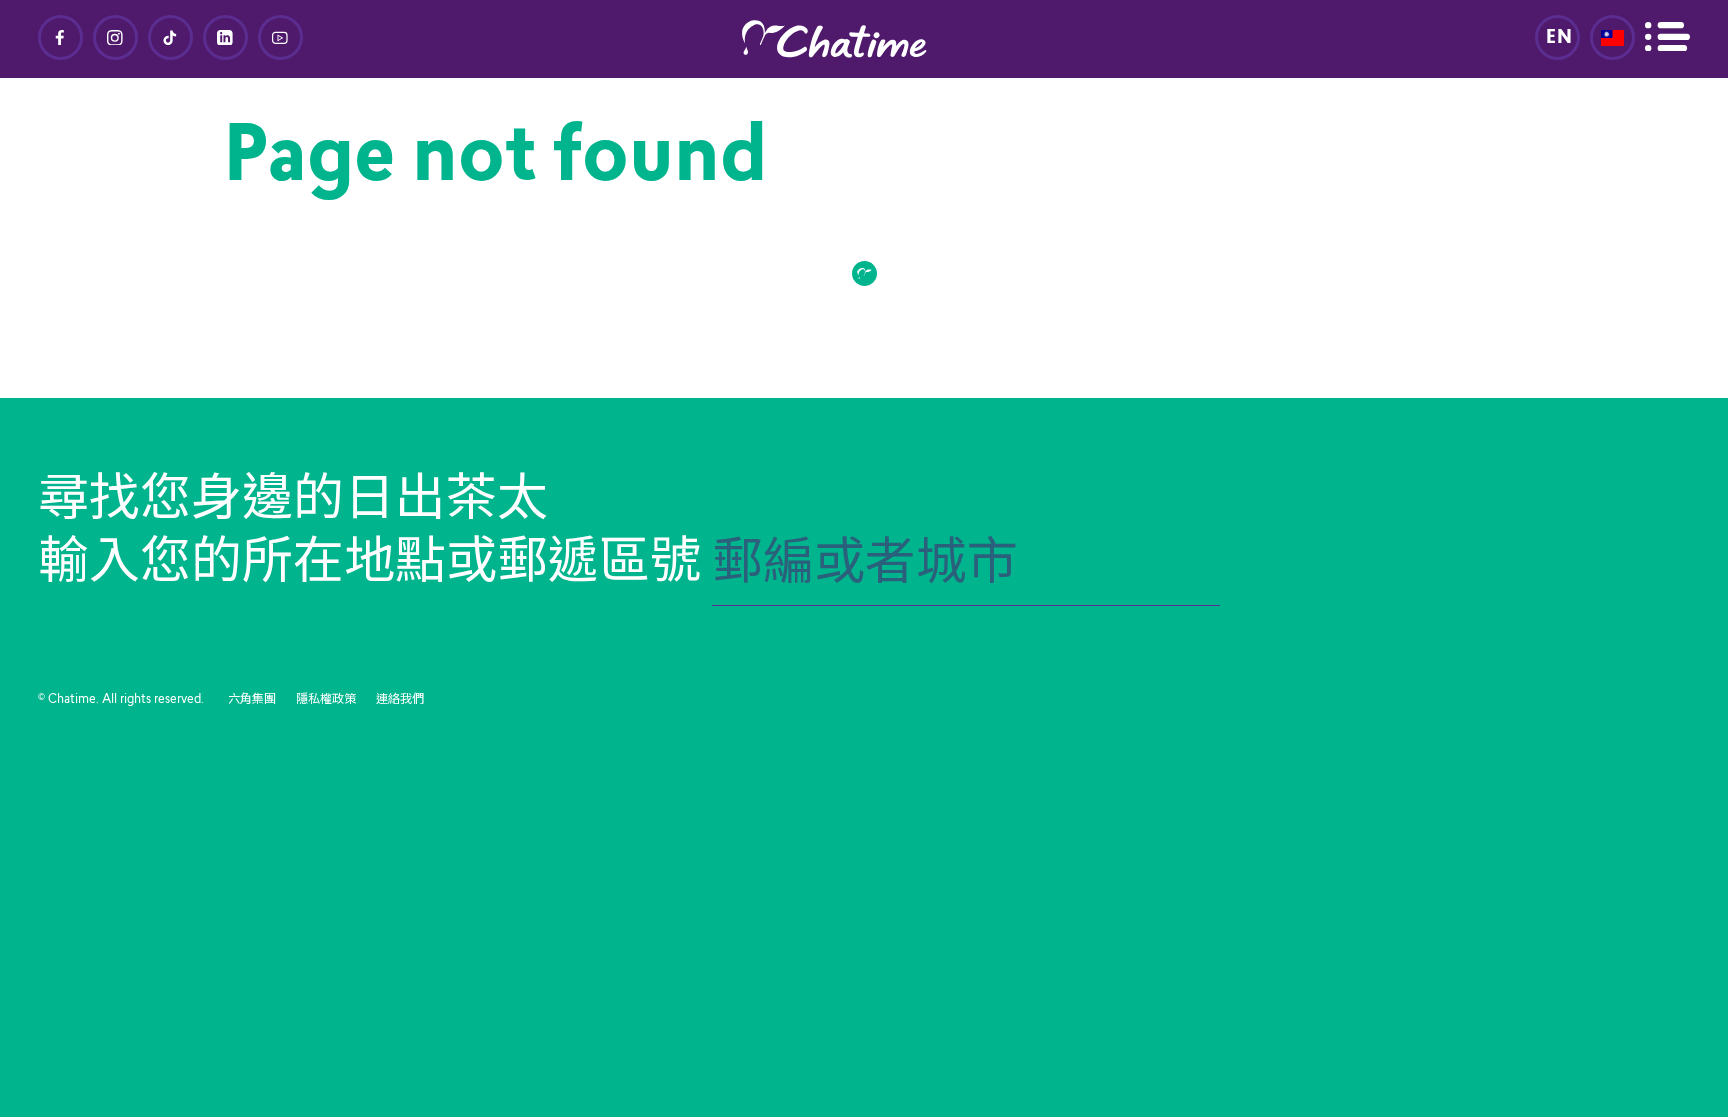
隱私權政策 (326, 700)
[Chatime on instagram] (115, 37)
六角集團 (252, 700)
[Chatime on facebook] (60, 37)
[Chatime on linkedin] (225, 37)
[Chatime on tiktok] (170, 37)
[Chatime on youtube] (280, 37)
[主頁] (864, 39)
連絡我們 (400, 700)
